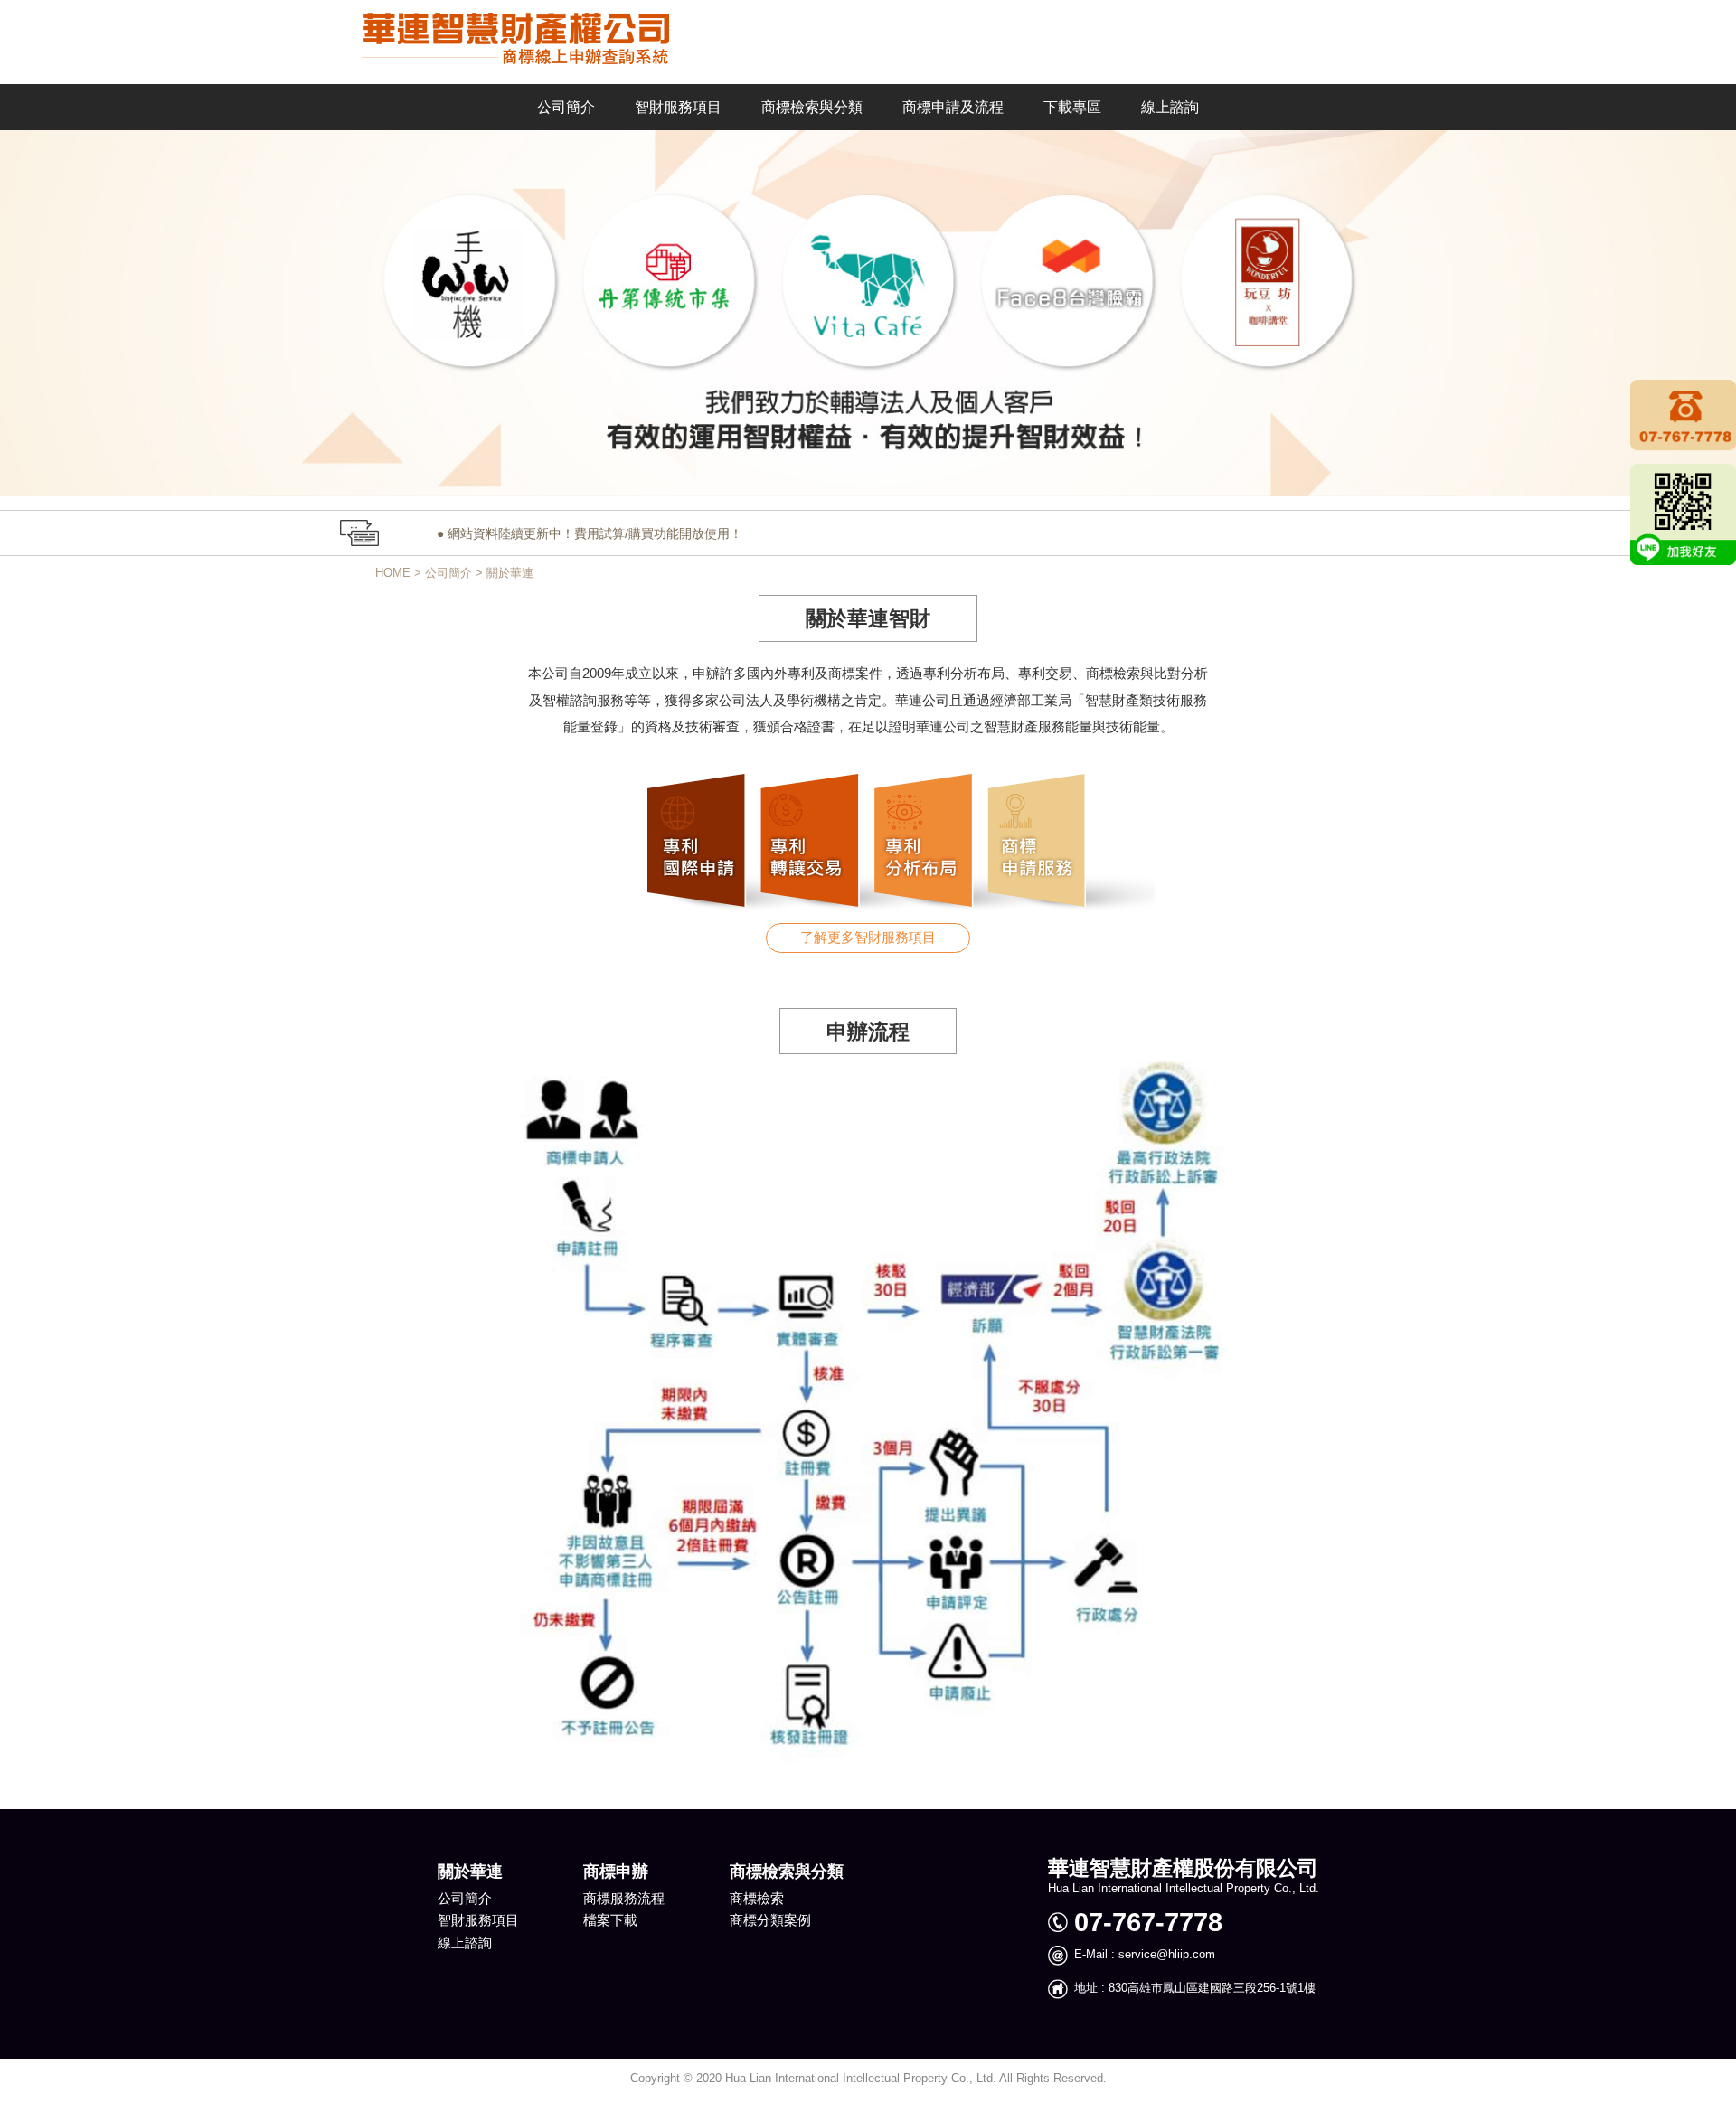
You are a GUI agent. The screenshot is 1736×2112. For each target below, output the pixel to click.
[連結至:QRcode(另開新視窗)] (1683, 514)
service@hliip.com (1165, 1955)
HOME (393, 573)
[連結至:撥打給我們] (1683, 414)
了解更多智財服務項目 (868, 938)
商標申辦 (616, 1872)
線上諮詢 (465, 1943)
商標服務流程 (624, 1899)
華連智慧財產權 (504, 39)
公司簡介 (448, 573)
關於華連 (510, 573)
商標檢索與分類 (787, 1872)
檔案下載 (610, 1920)
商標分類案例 (770, 1920)
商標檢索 (757, 1899)
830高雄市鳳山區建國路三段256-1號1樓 (1210, 1988)
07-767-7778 (1148, 1922)
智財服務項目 (478, 1920)
